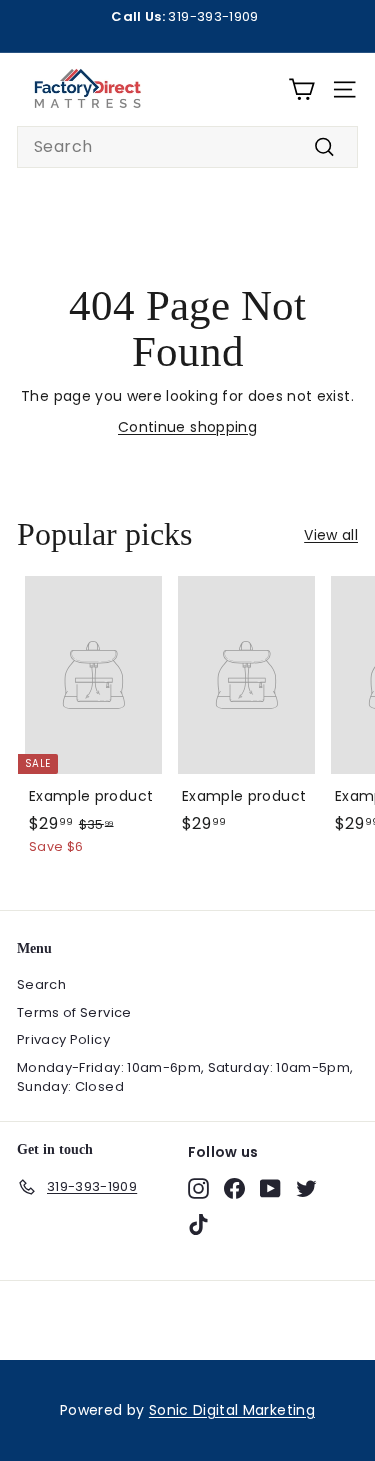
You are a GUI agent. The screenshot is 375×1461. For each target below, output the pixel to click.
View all (331, 535)
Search (41, 984)
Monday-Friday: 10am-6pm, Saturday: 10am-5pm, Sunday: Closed (185, 1077)
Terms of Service (74, 1012)
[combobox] (187, 147)
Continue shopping (187, 427)
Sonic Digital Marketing (232, 1410)
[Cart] (301, 89)
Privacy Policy (63, 1039)
